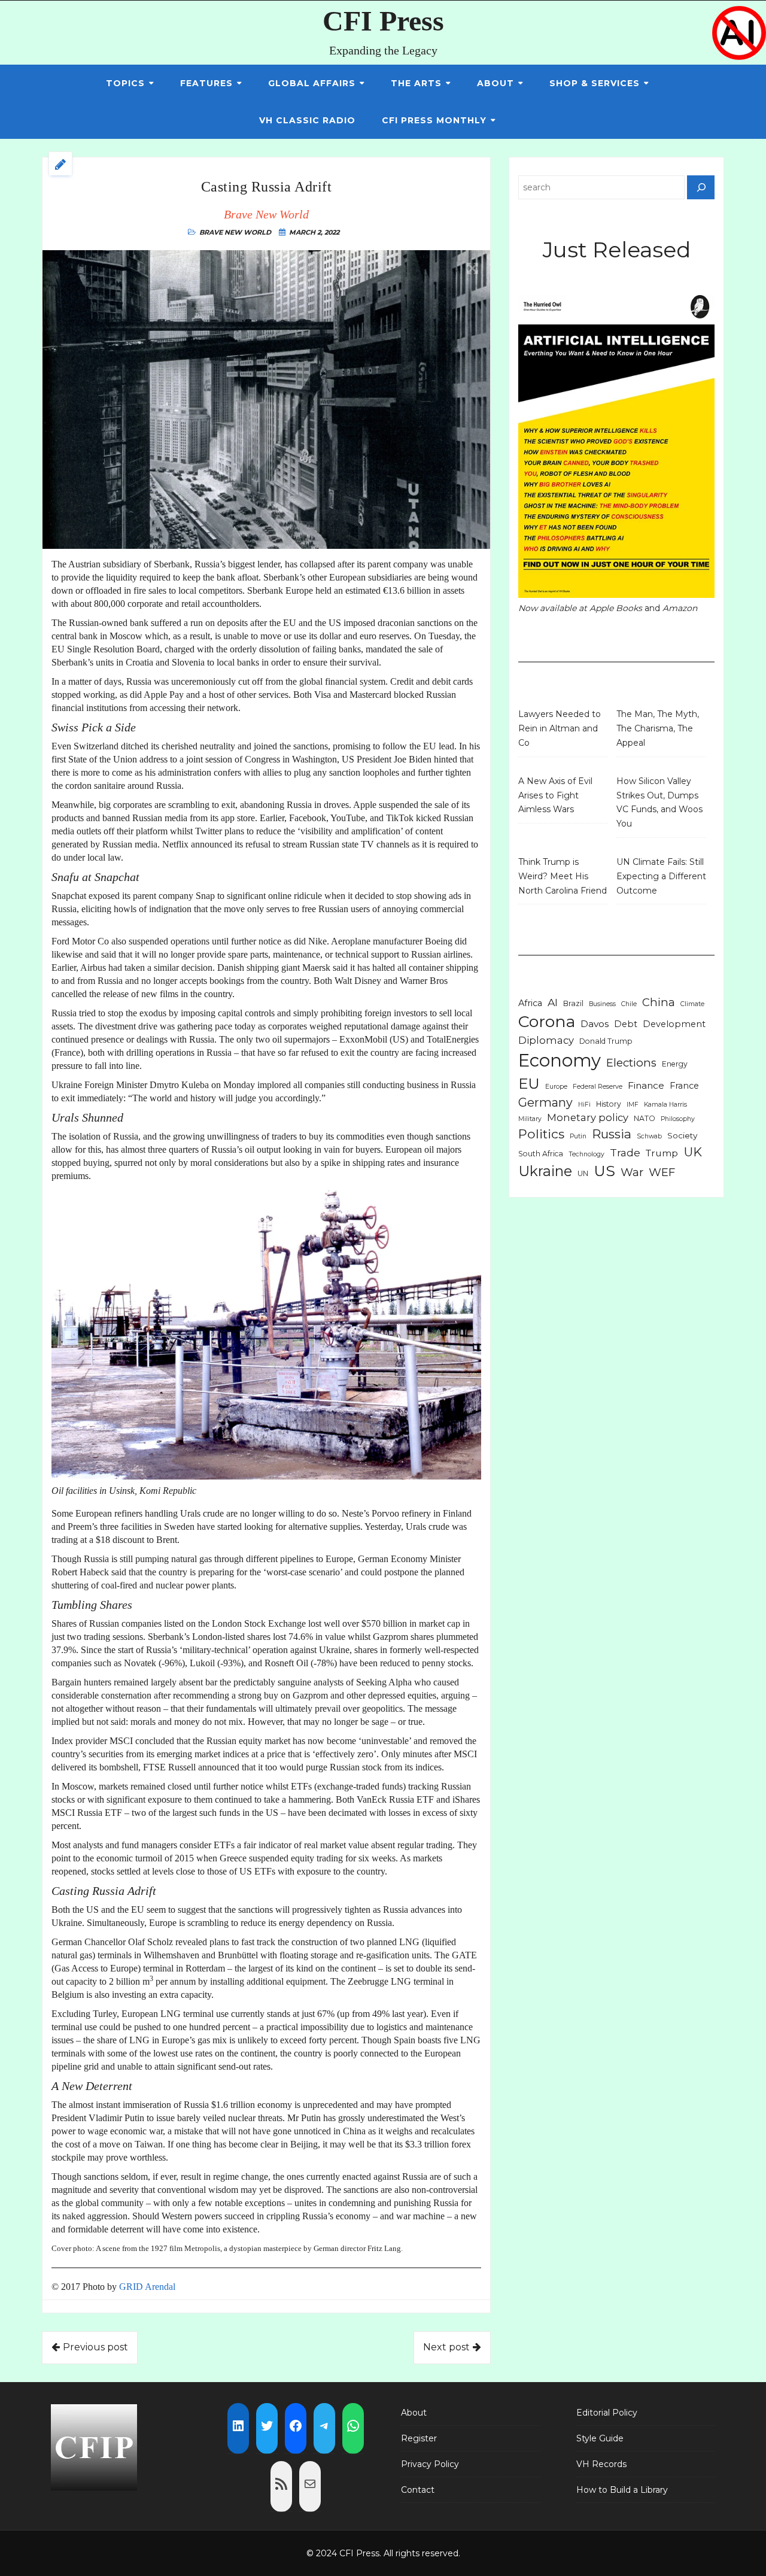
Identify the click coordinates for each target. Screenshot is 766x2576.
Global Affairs (312, 83)
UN (583, 1173)
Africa (530, 1003)
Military (530, 1119)
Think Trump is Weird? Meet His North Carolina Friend (563, 876)
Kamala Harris (665, 1105)
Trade (625, 1152)
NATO (645, 1118)
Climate (692, 1004)
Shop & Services (595, 83)
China (659, 1002)
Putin (578, 1136)
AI (553, 1002)
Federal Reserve (598, 1087)
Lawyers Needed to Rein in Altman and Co (560, 728)
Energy (675, 1064)
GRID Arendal (147, 2287)
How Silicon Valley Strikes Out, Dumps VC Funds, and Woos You (659, 802)
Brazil (573, 1003)
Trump (662, 1153)
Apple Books (616, 608)
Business (602, 1004)
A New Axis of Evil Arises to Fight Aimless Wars (555, 795)
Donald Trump (606, 1041)
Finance (646, 1085)
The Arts (416, 83)
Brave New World (235, 232)
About (496, 83)
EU (529, 1083)
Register (419, 2438)
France (684, 1086)
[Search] (701, 187)
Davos (595, 1024)
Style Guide (600, 2438)
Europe (556, 1087)
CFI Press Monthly (434, 120)
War (632, 1172)
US (604, 1171)
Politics (541, 1134)
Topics (125, 83)
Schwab (649, 1136)
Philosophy (678, 1119)
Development (674, 1024)
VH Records (601, 2464)
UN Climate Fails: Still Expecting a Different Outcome (661, 876)
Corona (547, 1021)
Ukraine (545, 1171)
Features (206, 83)
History (609, 1104)
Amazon (680, 608)
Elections (631, 1063)
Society (682, 1135)
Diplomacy (546, 1040)
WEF (662, 1172)
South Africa (541, 1154)
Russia (612, 1134)
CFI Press (383, 21)
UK (693, 1152)
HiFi (584, 1105)
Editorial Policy (607, 2413)
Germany (545, 1102)
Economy (560, 1060)
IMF (633, 1105)
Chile (629, 1004)
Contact (418, 2490)
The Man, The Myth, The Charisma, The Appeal (658, 728)
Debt (626, 1024)
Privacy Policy (430, 2464)
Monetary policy (588, 1117)
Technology (586, 1154)
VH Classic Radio (307, 120)
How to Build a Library (622, 2490)
